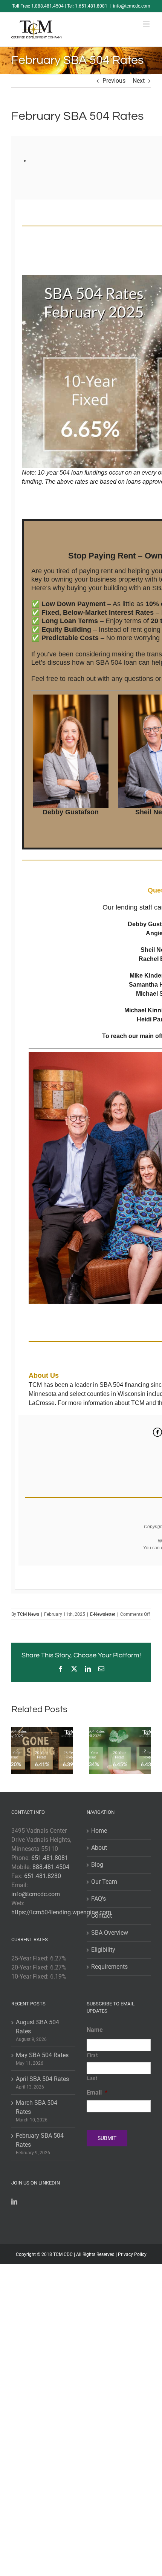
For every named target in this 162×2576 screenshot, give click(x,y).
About (99, 1848)
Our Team (104, 1882)
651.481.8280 (43, 1876)
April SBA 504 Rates (42, 2079)
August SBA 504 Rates (37, 2027)
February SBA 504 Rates (40, 2140)
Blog (97, 1865)
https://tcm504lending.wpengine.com (61, 1912)
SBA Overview (110, 1933)
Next (139, 81)
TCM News (28, 1614)
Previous (114, 81)
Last (92, 2078)
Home (99, 1831)
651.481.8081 (50, 1858)
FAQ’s (99, 1899)
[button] (17, 1750)
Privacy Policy (132, 2254)
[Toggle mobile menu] (147, 24)
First (92, 2055)
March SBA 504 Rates (37, 2107)
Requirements (109, 1967)
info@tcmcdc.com (132, 6)
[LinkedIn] (14, 2202)
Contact (102, 1916)
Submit (107, 2138)
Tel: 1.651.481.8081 (87, 6)
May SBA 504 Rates (42, 2055)
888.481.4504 (51, 1867)
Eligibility (103, 1950)
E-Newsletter (103, 1614)
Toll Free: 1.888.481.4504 (38, 6)
